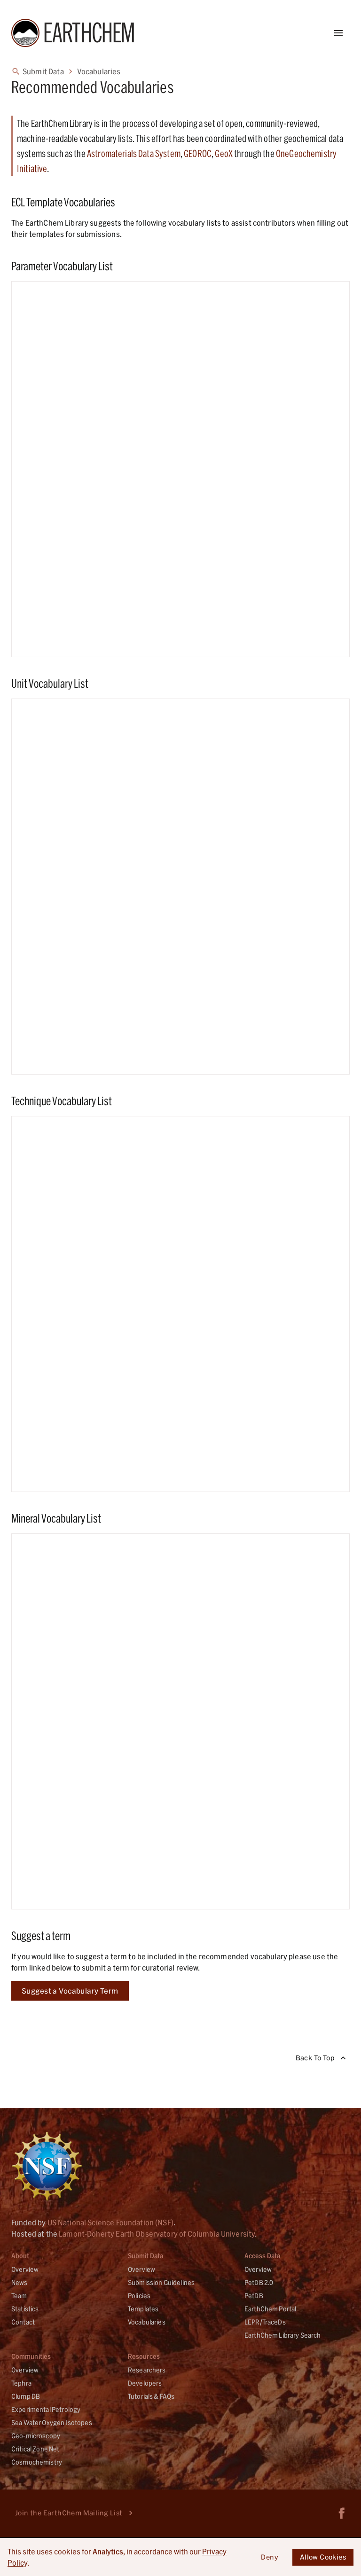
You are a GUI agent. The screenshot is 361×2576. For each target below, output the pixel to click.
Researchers (147, 2370)
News (20, 2282)
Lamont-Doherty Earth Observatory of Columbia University (157, 2234)
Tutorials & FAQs (151, 2396)
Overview (25, 2269)
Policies (139, 2296)
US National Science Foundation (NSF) (110, 2222)
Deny (270, 2557)
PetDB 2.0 (259, 2282)
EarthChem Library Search (283, 2335)
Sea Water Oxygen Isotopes (52, 2423)
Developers (145, 2383)
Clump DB (26, 2396)
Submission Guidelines (161, 2282)
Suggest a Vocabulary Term (70, 1991)
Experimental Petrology (46, 2409)
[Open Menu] (338, 33)
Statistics (25, 2309)
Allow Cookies (323, 2557)
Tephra (21, 2383)
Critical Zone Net (35, 2449)
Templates (143, 2309)
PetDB (254, 2296)
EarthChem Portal (270, 2309)
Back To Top (315, 2058)
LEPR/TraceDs (265, 2322)
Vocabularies (147, 2322)
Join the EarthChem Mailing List (69, 2513)
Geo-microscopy (36, 2436)
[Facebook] (342, 2513)
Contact (23, 2322)
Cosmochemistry (37, 2462)
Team (19, 2296)
